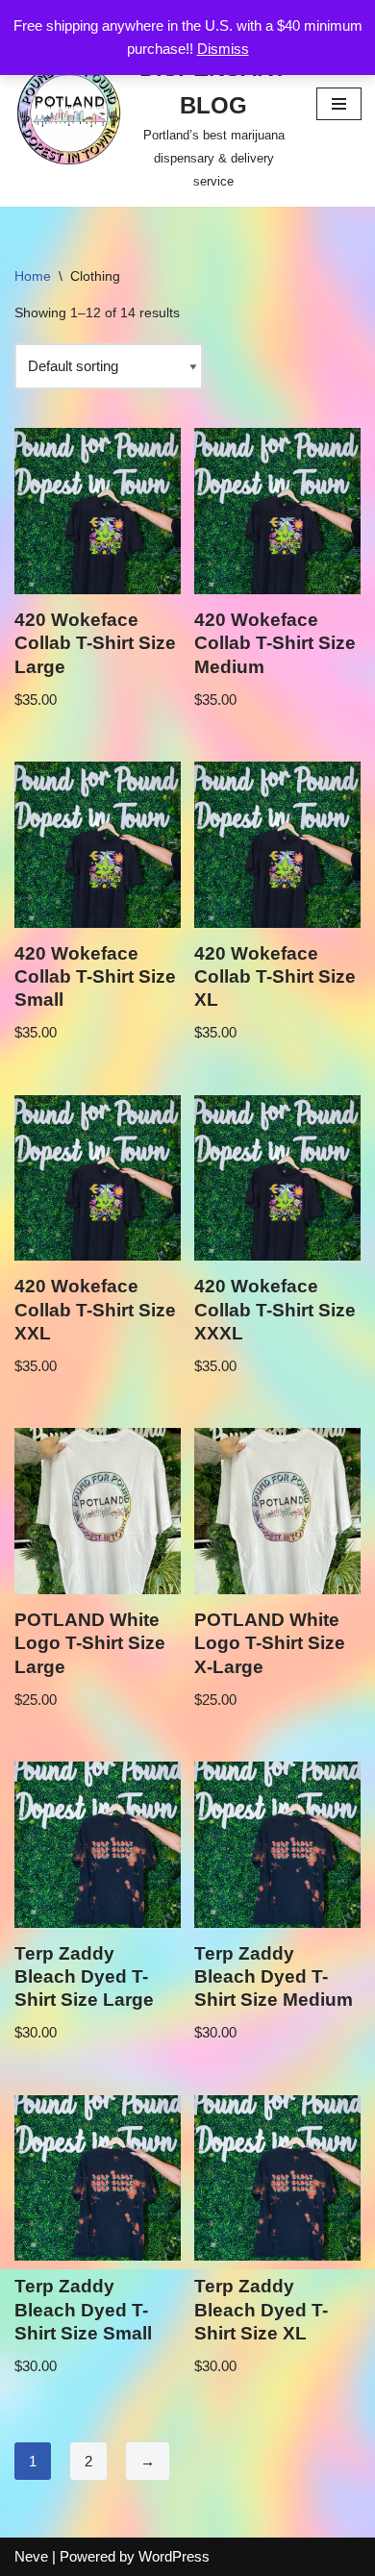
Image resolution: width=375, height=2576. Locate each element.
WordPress (174, 2556)
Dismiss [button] (223, 49)
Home (33, 276)
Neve (31, 2556)
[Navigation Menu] (339, 104)
